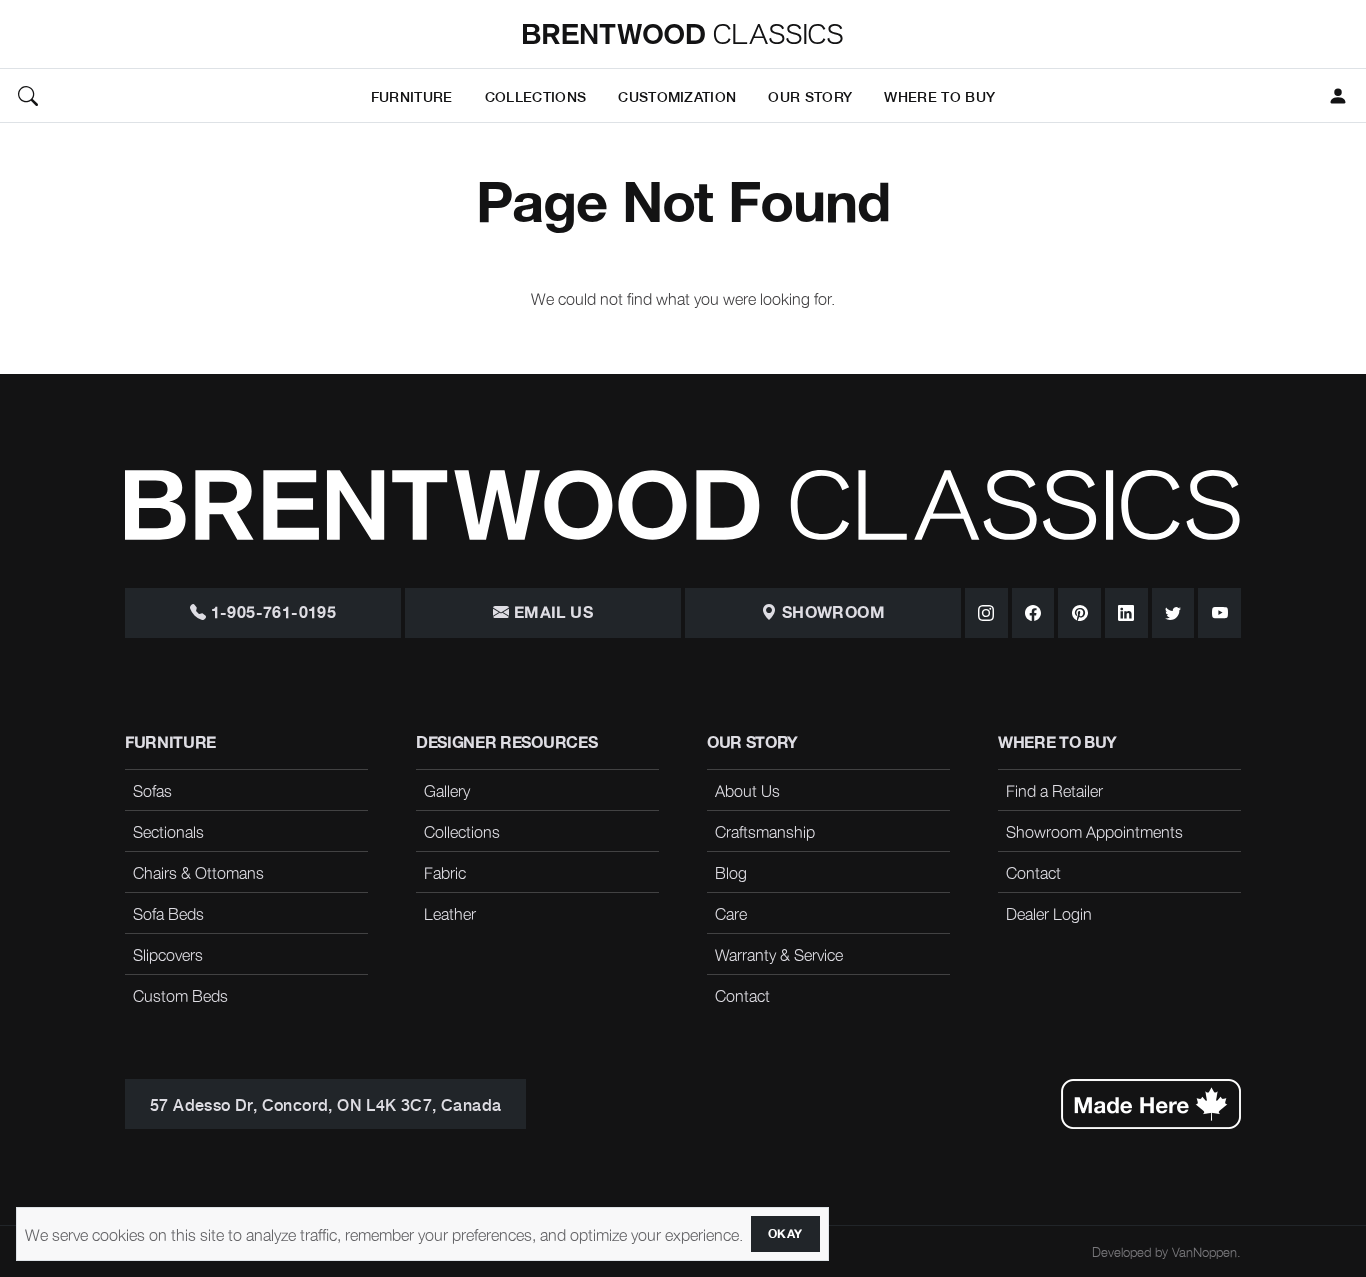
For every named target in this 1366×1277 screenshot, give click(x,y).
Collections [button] (536, 95)
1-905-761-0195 (271, 613)
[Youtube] (1219, 613)
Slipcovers (168, 954)
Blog (731, 872)
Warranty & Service (779, 954)
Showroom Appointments (1094, 831)
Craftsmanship (765, 831)
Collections (462, 831)
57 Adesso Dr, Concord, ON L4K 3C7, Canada (325, 1104)
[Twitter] (1173, 613)
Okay (785, 1234)
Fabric (445, 872)
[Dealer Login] (1338, 96)
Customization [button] (677, 95)
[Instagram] (986, 613)
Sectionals (168, 831)
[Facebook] (1033, 613)
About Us (747, 790)
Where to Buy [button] (939, 95)
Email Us (551, 613)
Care (731, 913)
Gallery (447, 790)
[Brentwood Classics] (683, 34)
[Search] (28, 96)
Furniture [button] (412, 95)
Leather (450, 913)
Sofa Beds (168, 913)
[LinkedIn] (1126, 613)
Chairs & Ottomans (198, 872)
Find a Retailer (1054, 790)
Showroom (831, 613)
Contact (742, 995)
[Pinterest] (1079, 613)
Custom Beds (180, 995)
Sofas (152, 790)
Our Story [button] (810, 95)
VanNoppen (1204, 1251)
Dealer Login (1049, 913)
